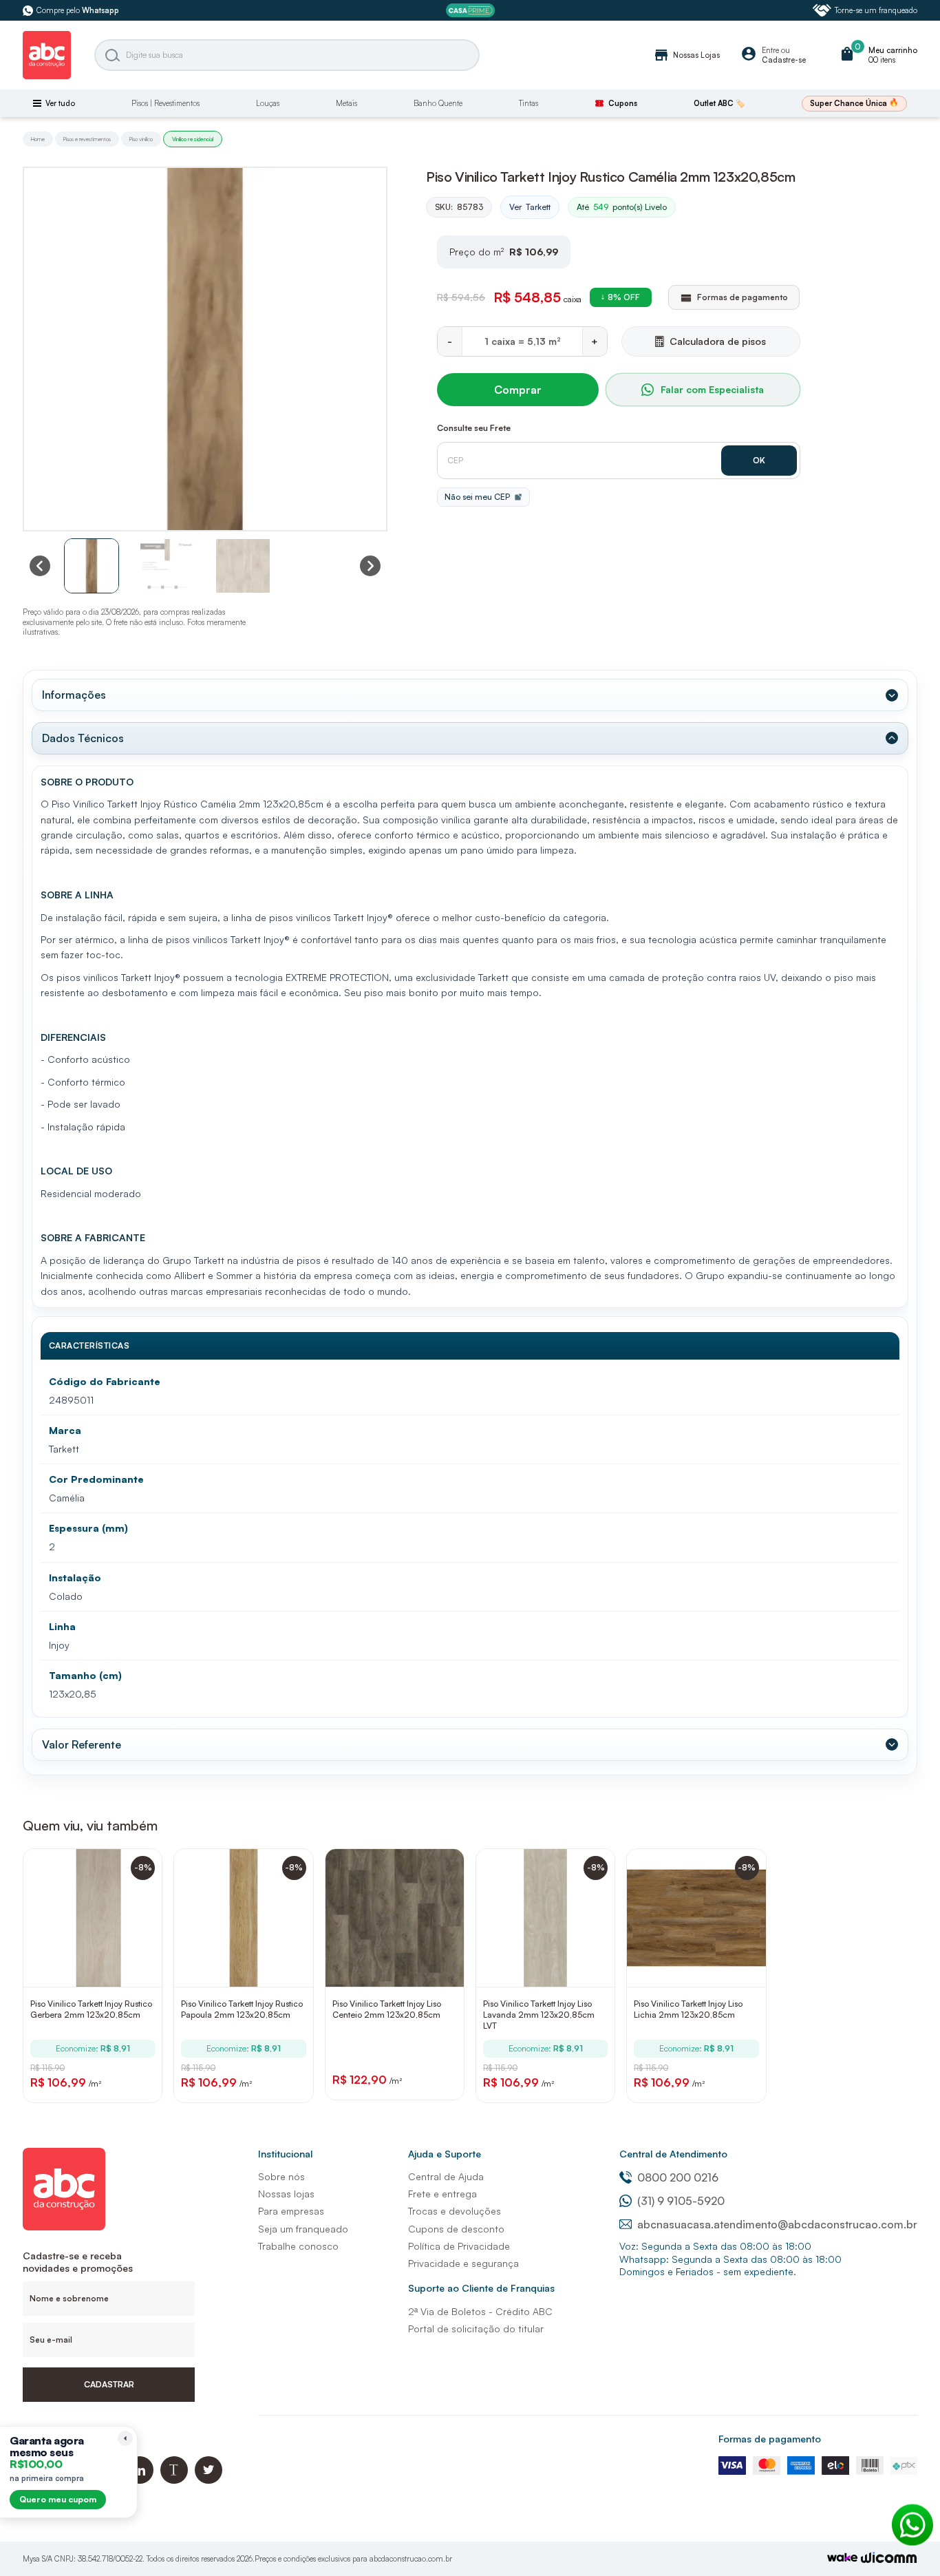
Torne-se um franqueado (876, 10)
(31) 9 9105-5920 (681, 2201)
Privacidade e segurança (463, 2263)
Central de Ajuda (446, 2176)
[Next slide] (370, 566)
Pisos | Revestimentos (165, 103)
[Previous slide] (40, 566)
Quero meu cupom (58, 2499)
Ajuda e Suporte (445, 2154)
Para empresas (291, 2211)
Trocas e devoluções (455, 2211)
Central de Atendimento (673, 2154)
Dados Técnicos (83, 738)
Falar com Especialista (712, 389)
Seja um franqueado (303, 2229)
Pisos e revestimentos (87, 139)
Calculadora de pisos (718, 341)
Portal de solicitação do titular (476, 2329)
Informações (74, 695)
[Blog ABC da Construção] (174, 2480)
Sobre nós (281, 2176)
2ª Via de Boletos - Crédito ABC (480, 2311)
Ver (530, 207)
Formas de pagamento (770, 2439)
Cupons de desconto (456, 2229)
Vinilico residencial (193, 139)
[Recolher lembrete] (125, 2438)
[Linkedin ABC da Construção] (140, 2480)
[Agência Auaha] (889, 2559)
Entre (770, 50)
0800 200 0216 (678, 2177)
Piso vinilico (141, 139)
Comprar (518, 390)
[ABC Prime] (470, 11)
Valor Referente (82, 1744)
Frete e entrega (442, 2194)
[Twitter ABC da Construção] (209, 2480)
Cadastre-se (784, 60)
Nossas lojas (286, 2194)
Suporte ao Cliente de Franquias (481, 2288)
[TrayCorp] (842, 2558)
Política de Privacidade (459, 2246)
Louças (268, 103)
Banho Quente (438, 103)
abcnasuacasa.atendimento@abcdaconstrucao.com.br (777, 2224)
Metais (346, 103)
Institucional (285, 2154)
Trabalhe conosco (298, 2246)
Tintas (528, 103)
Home (38, 139)
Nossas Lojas (686, 55)
